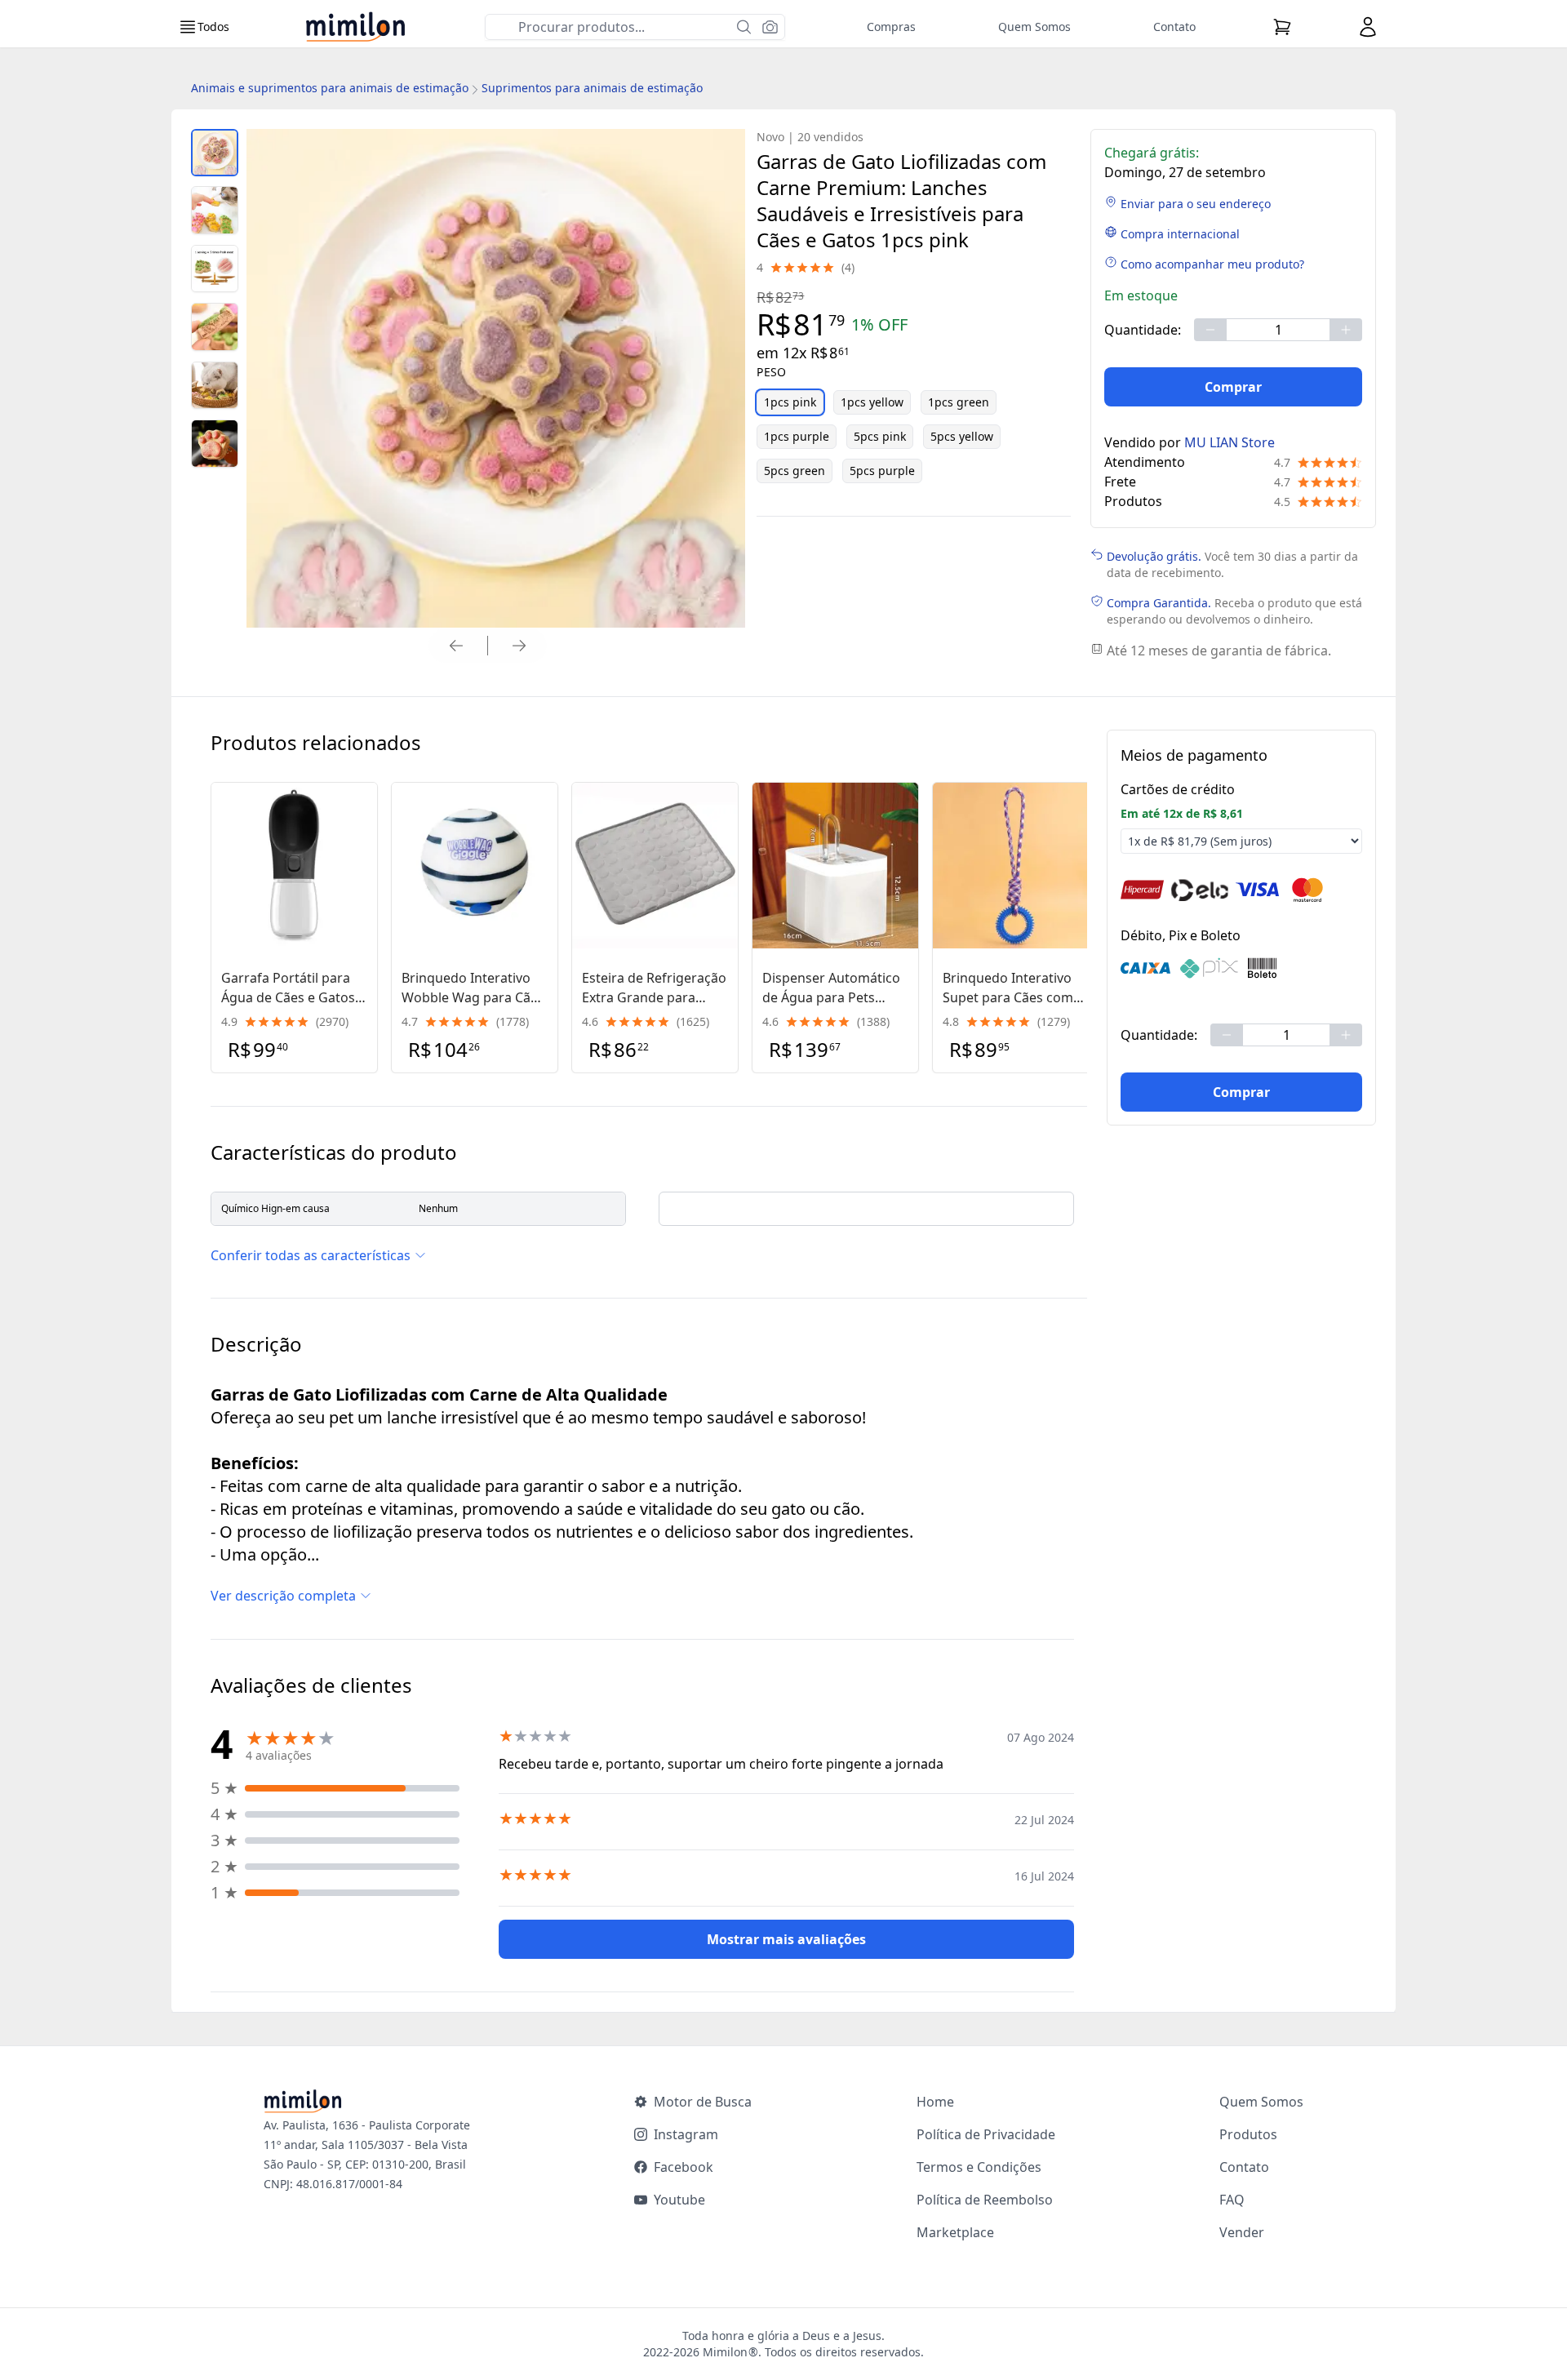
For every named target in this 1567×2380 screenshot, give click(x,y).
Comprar (1233, 387)
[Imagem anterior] (456, 646)
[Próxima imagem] (519, 646)
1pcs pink (790, 402)
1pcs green (959, 402)
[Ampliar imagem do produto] (215, 153)
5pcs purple (882, 471)
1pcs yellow (872, 402)
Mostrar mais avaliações (786, 1939)
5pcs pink (880, 436)
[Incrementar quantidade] (1346, 330)
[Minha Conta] (1368, 27)
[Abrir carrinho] (1282, 27)
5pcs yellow (962, 436)
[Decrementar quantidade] (1210, 330)
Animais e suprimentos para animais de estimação (330, 88)
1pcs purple (797, 436)
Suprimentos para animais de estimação (592, 88)
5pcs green (795, 471)
